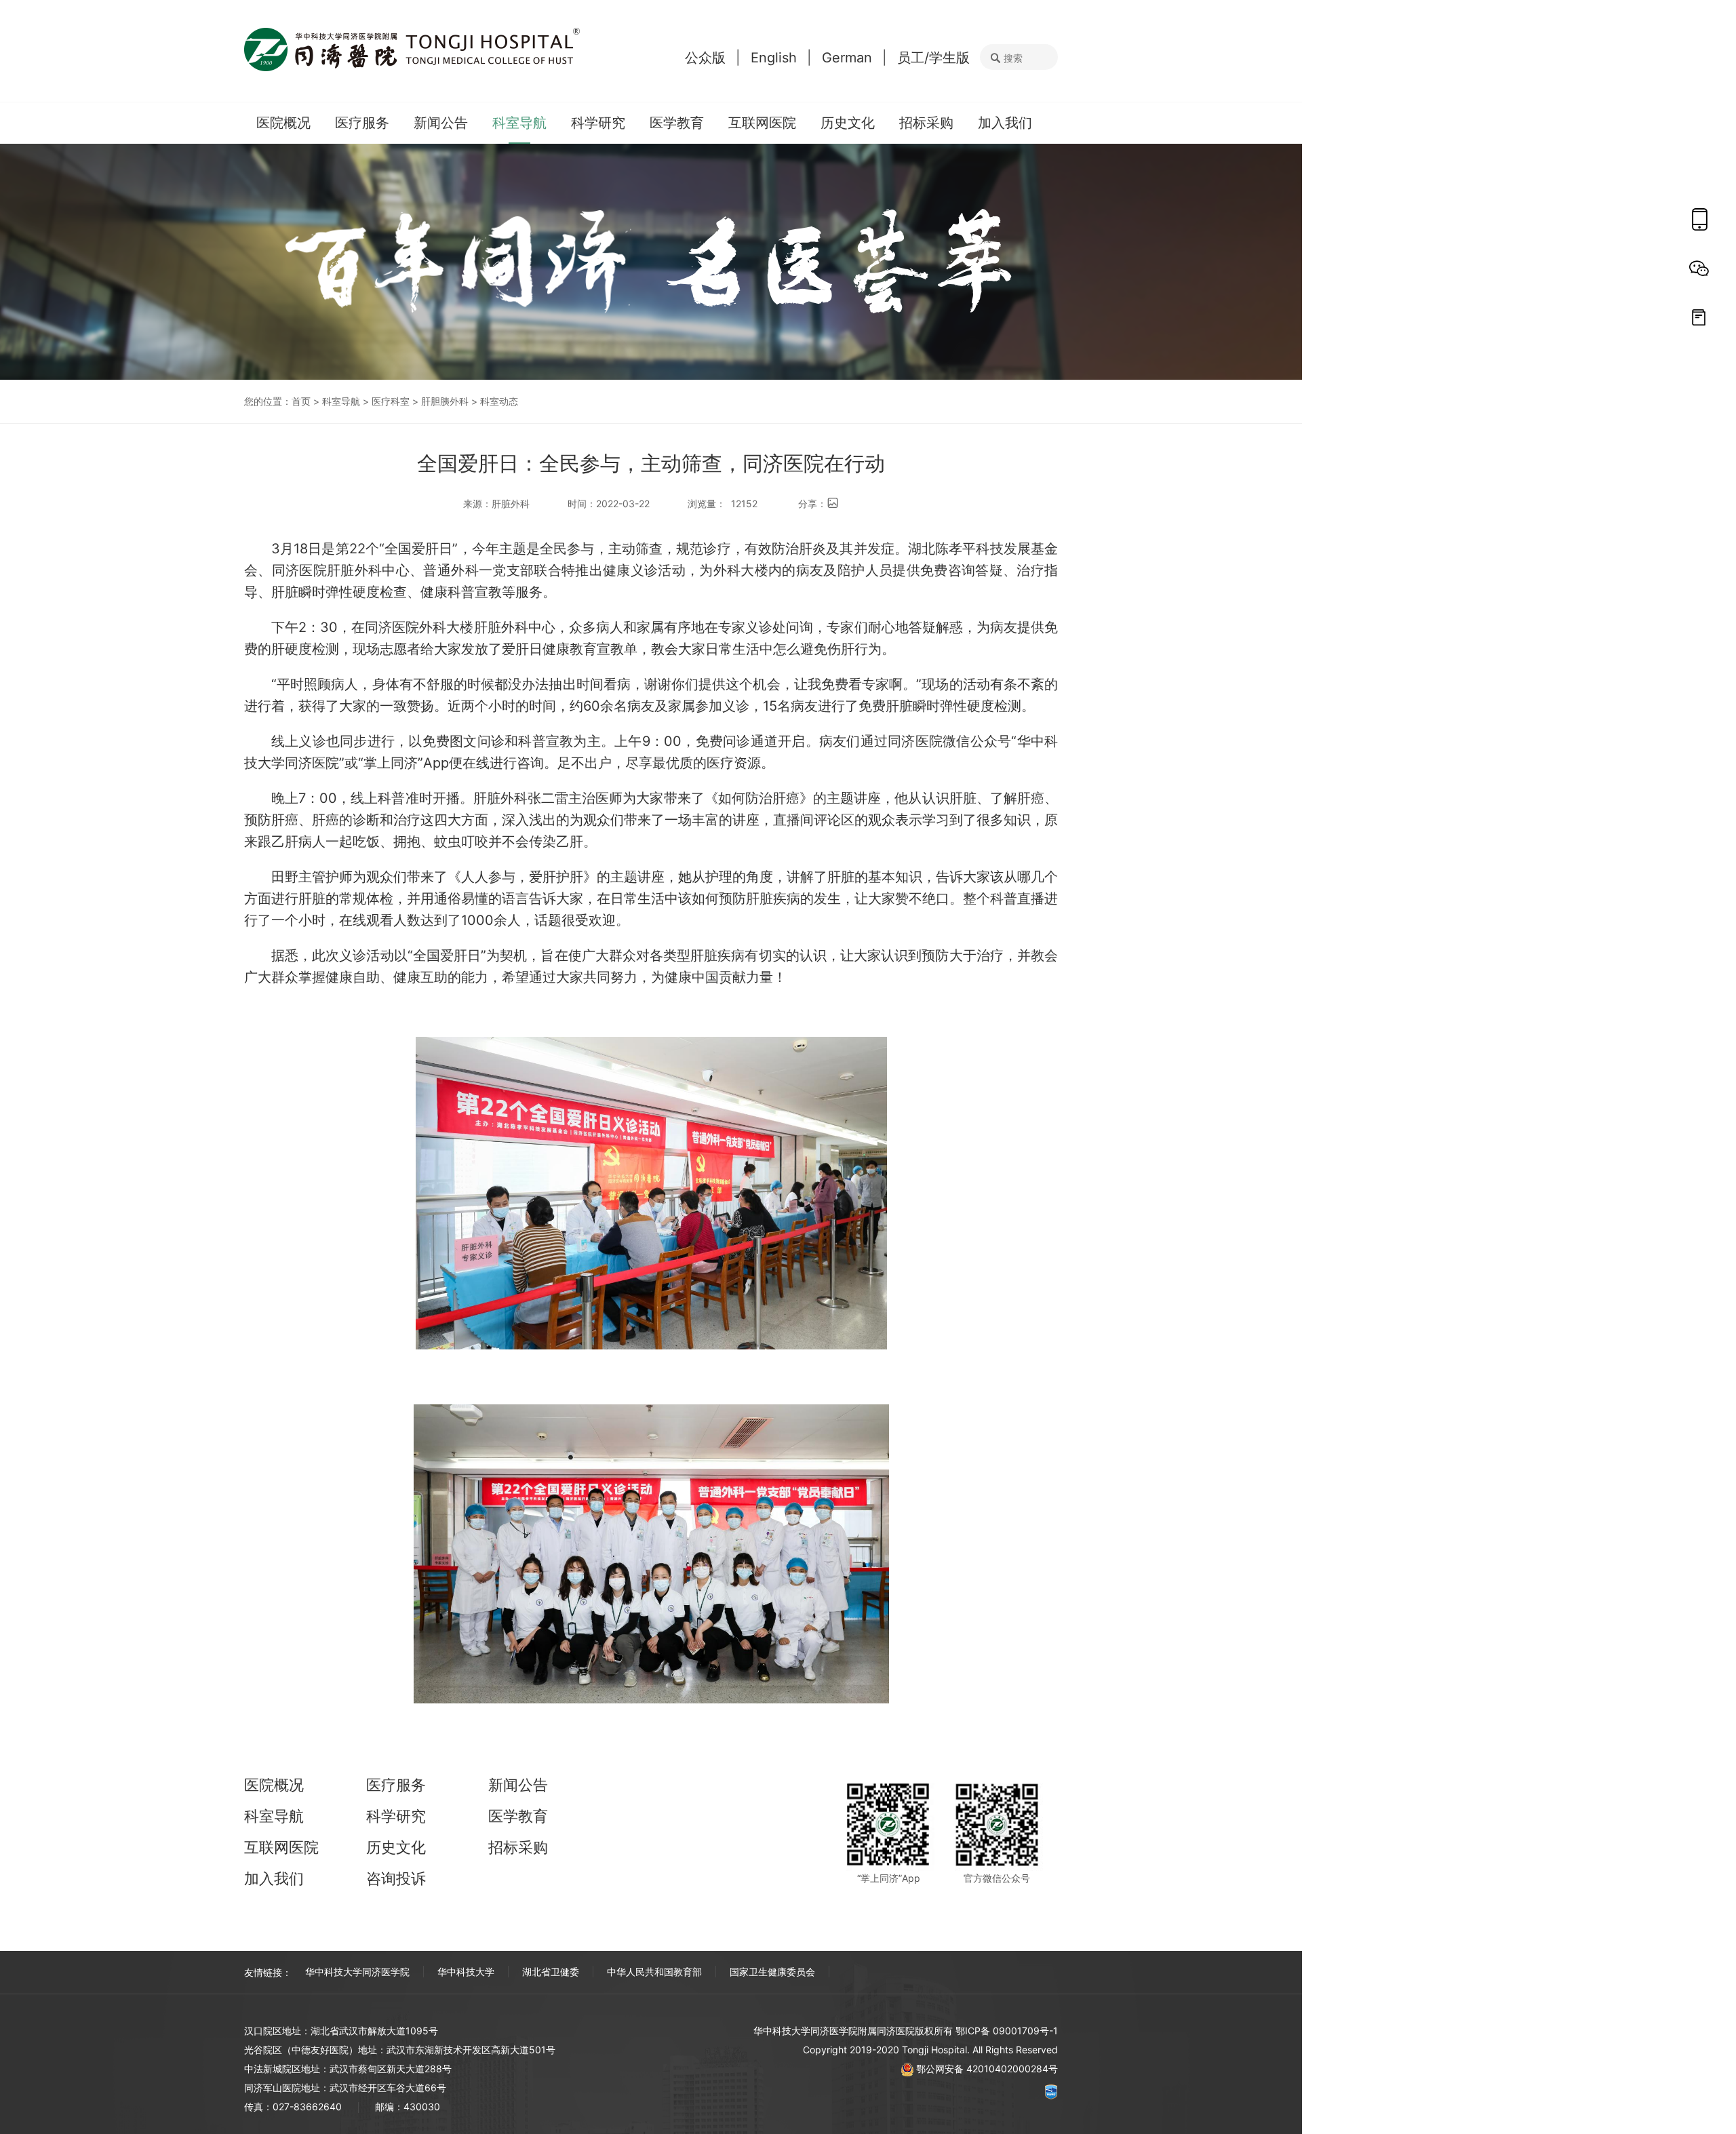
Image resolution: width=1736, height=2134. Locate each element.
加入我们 (1005, 123)
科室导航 (519, 123)
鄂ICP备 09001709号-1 (1007, 2031)
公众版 (705, 58)
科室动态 (499, 401)
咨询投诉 (396, 1878)
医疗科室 (391, 401)
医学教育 (677, 123)
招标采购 (926, 123)
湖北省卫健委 (551, 1972)
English (774, 58)
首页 (301, 401)
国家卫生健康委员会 (772, 1972)
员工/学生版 (933, 58)
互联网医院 (762, 123)
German (847, 58)
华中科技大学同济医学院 (357, 1972)
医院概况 (283, 123)
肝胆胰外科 (445, 401)
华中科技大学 (466, 1972)
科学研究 (598, 123)
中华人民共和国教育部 (654, 1972)
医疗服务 (362, 123)
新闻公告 (441, 123)
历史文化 (848, 123)
